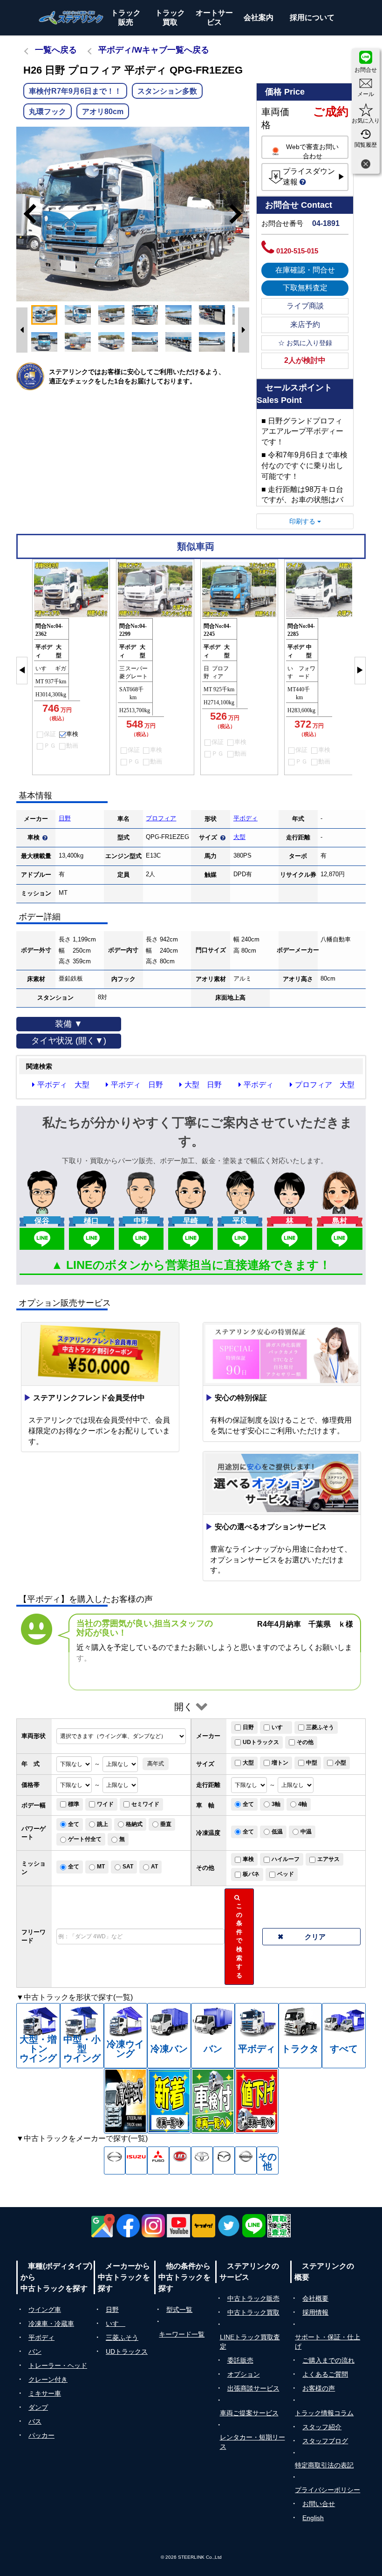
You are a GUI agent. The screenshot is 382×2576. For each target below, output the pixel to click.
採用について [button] (312, 17)
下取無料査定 (305, 288)
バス (35, 2421)
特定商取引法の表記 (324, 2465)
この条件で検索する (241, 1936)
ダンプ (38, 2407)
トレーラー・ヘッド (58, 2365)
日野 (65, 818)
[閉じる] (366, 165)
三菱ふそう (320, 1727)
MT (101, 1867)
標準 (74, 1804)
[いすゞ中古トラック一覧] (136, 2160)
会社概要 (315, 2298)
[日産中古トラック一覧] (246, 2160)
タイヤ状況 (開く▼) (69, 1041)
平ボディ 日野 (137, 1085)
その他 (305, 1742)
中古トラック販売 (253, 2298)
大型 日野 (203, 1085)
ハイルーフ (286, 1859)
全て (248, 1804)
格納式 (134, 1824)
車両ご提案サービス (249, 2413)
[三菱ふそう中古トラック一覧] (158, 2160)
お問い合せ (319, 2504)
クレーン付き (48, 2379)
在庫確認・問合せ (305, 270)
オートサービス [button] (214, 17)
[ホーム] (71, 18)
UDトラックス (261, 1742)
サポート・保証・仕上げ (327, 2342)
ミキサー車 (45, 2393)
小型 (341, 1763)
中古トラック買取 (253, 2312)
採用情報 (315, 2312)
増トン (280, 1763)
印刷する (303, 521)
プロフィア (161, 818)
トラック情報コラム (324, 2413)
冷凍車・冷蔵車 (51, 2324)
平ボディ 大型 (63, 1085)
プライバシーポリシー (327, 2490)
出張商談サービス (253, 2388)
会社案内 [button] (259, 17)
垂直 (166, 1824)
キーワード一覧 (182, 2334)
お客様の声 (319, 2388)
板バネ (251, 1874)
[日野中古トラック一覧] (115, 2160)
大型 (239, 837)
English (313, 2518)
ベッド (286, 1874)
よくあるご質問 (325, 2374)
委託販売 (240, 2360)
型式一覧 (179, 2310)
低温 (277, 1832)
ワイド (105, 1804)
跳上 (102, 1824)
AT (154, 1867)
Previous (26, 214)
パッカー (41, 2435)
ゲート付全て (85, 1839)
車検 (248, 1859)
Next (240, 214)
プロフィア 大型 (325, 1085)
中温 (306, 1832)
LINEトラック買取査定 (250, 2342)
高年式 (156, 1764)
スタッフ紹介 (322, 2427)
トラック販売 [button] (126, 17)
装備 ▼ (69, 1024)
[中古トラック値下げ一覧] (257, 2101)
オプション (244, 2374)
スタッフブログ (325, 2441)
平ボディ (246, 818)
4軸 (303, 1804)
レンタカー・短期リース (252, 2442)
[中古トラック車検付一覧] (213, 2101)
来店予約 (305, 324)
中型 (312, 1763)
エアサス (328, 1859)
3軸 (276, 1804)
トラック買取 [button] (170, 17)
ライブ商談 (305, 306)
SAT (128, 1867)
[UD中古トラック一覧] (180, 2160)
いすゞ (280, 1727)
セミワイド (145, 1804)
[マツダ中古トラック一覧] (224, 2160)
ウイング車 (45, 2310)
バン (35, 2351)
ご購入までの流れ (328, 2360)
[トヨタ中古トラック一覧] (202, 2160)
